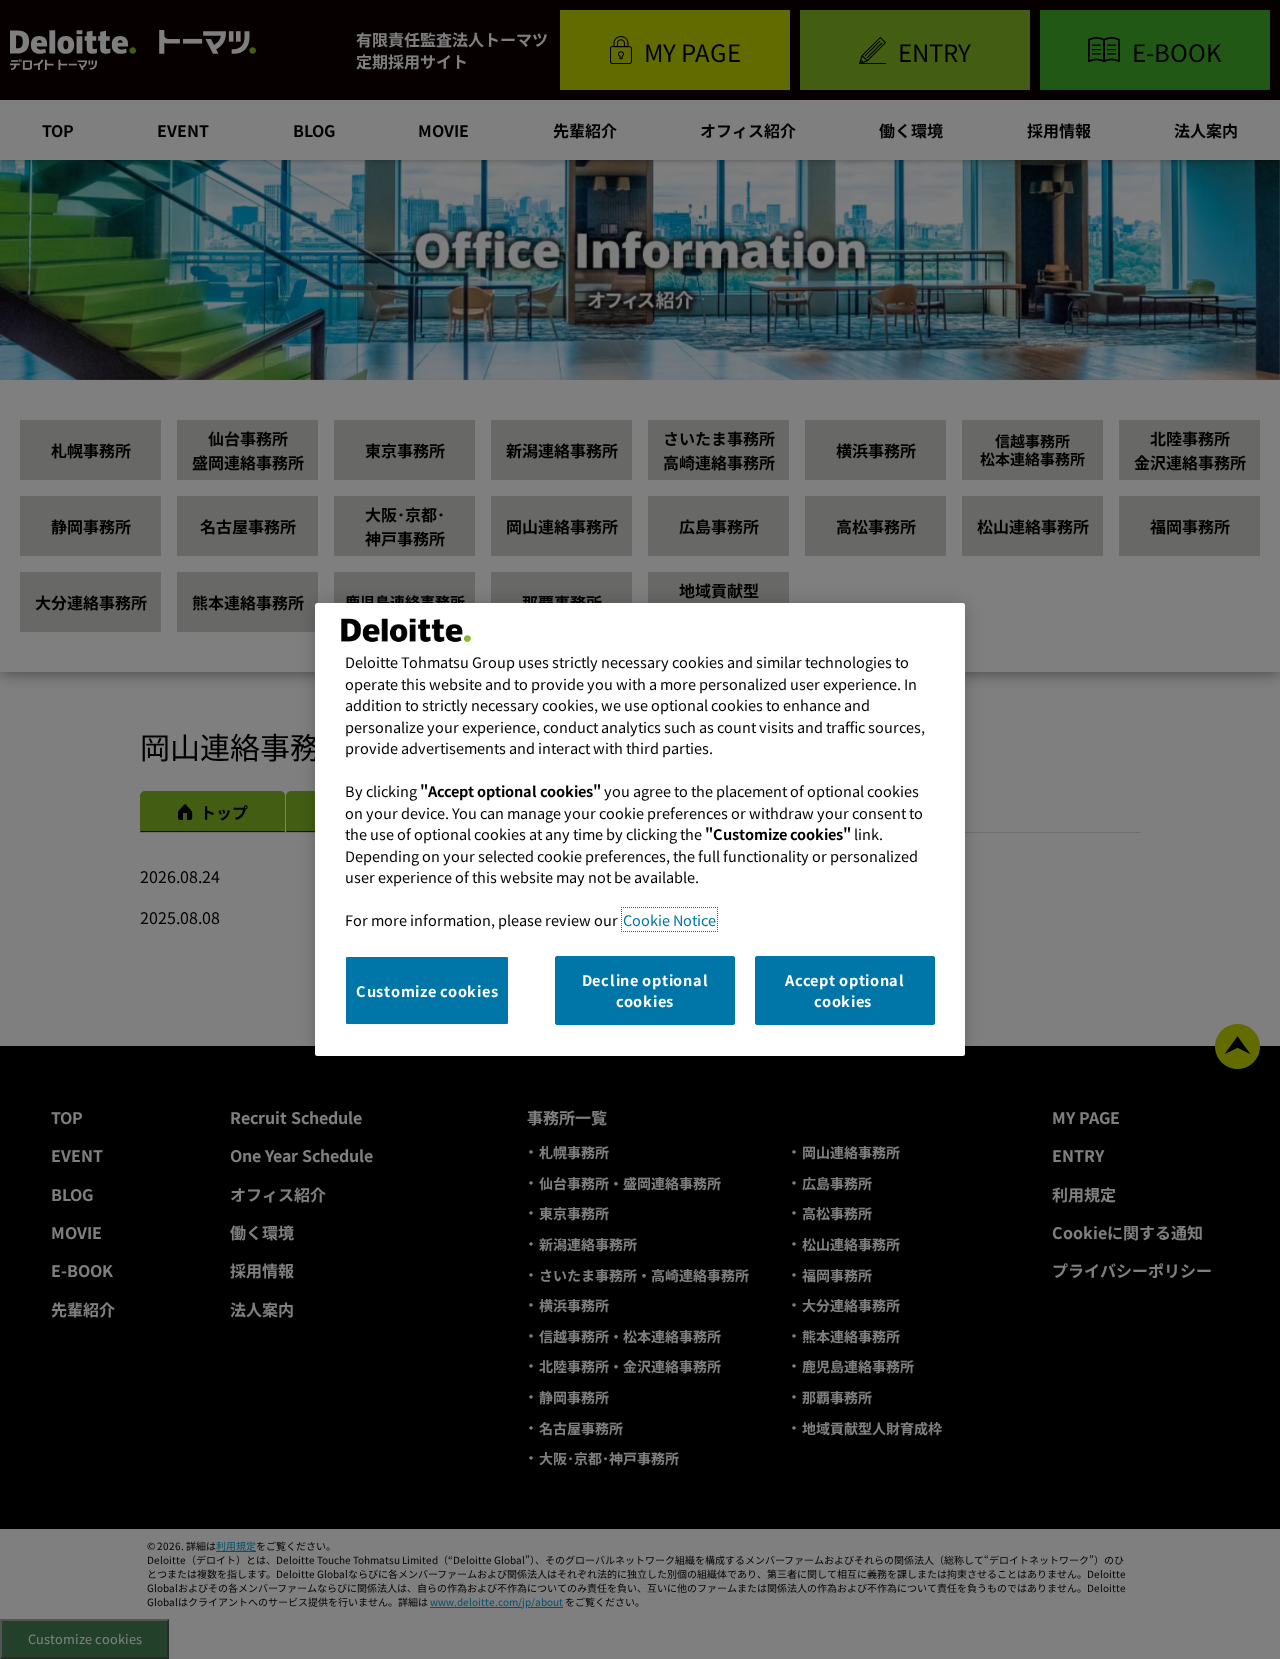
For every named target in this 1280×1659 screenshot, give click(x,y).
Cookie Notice (669, 919)
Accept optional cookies (845, 990)
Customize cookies (427, 990)
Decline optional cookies (645, 990)
